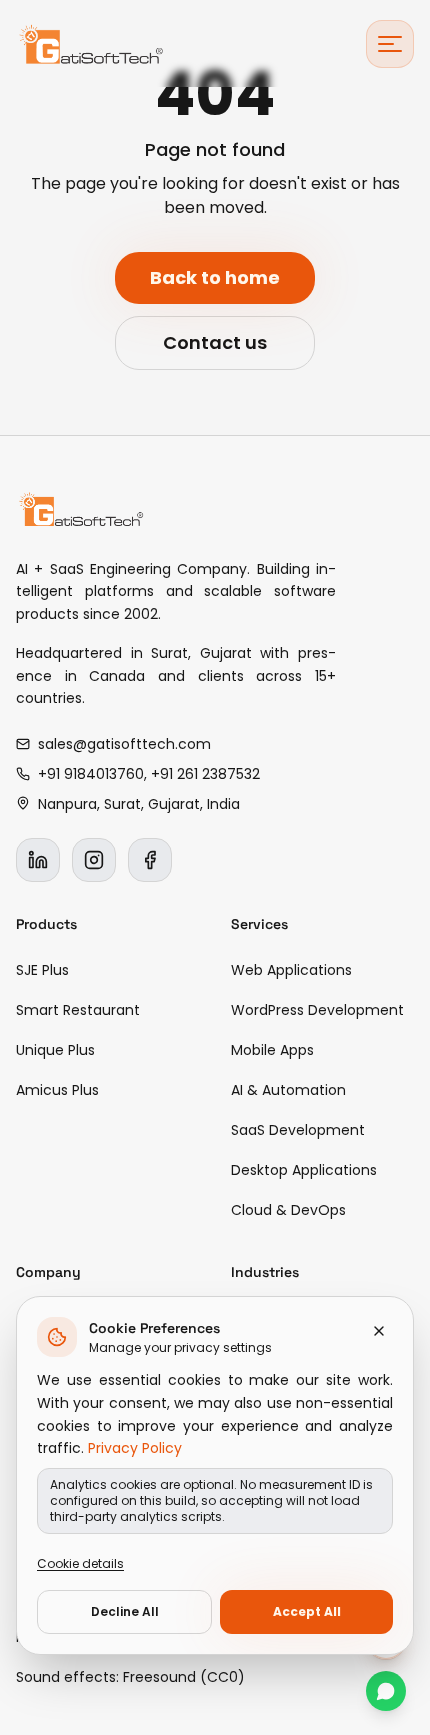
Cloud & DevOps (288, 1210)
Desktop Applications (304, 1170)
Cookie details (80, 1563)
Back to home (215, 277)
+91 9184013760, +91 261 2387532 (149, 774)
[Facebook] (150, 860)
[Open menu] (390, 44)
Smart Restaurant (78, 1010)
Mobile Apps (272, 1050)
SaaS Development (298, 1130)
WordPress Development (317, 1010)
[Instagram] (94, 860)
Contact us (215, 342)
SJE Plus (42, 970)
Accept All (307, 1611)
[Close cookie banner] (379, 1331)
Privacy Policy (135, 1448)
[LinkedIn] (38, 860)
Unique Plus (55, 1050)
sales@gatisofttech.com (124, 744)
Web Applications (291, 970)
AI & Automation (288, 1090)
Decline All (125, 1611)
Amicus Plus (57, 1090)
